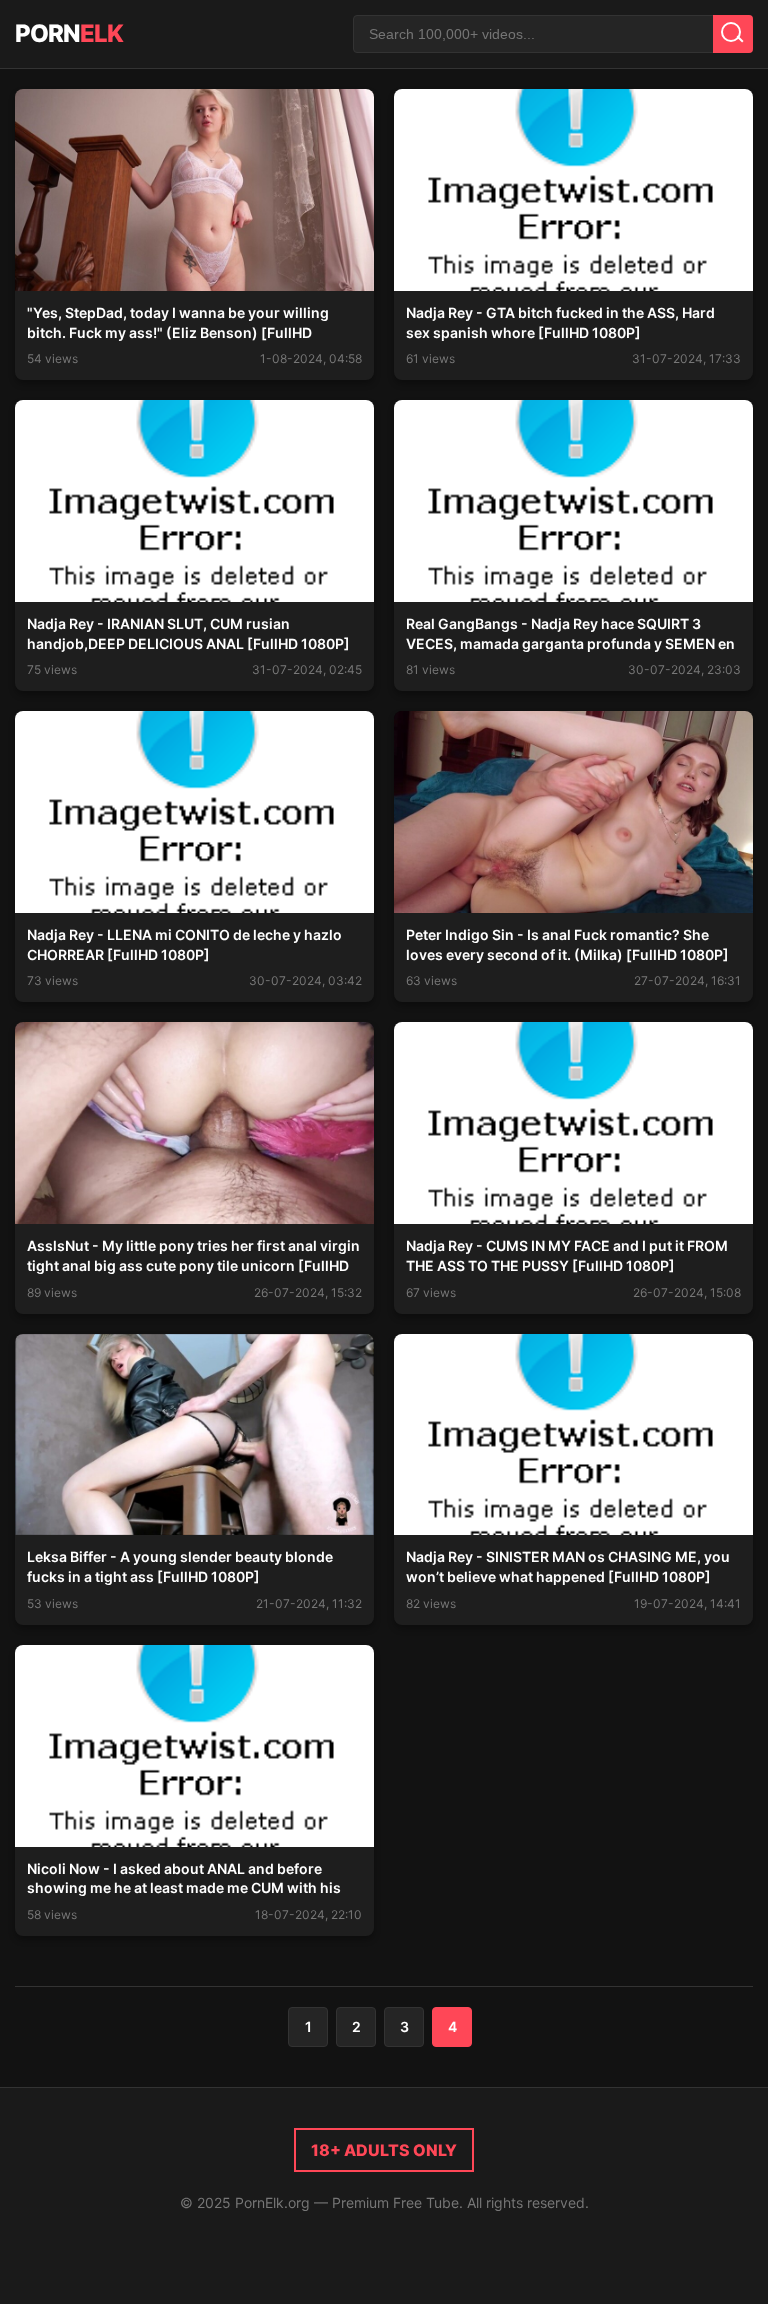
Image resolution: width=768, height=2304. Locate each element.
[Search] (733, 34)
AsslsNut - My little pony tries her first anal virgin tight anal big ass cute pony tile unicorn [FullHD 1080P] (193, 1265)
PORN (69, 33)
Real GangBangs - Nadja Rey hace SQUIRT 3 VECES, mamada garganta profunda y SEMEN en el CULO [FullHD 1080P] (570, 643)
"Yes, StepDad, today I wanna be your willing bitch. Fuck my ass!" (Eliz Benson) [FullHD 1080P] (178, 332)
